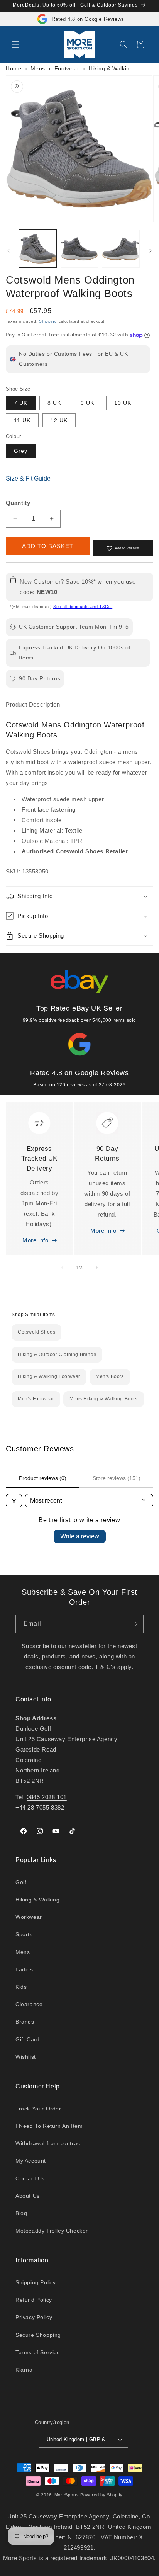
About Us (28, 2196)
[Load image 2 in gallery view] (79, 249)
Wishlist (26, 2057)
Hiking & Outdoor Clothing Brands (57, 1354)
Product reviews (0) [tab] (43, 1478)
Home (14, 68)
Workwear (29, 1917)
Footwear (67, 68)
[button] (15, 44)
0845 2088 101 (47, 1797)
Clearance (29, 2004)
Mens (38, 68)
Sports (24, 1934)
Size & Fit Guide (28, 478)
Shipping (48, 321)
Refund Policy (34, 2300)
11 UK (22, 420)
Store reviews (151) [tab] (117, 1478)
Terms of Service (38, 2352)
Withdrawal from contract (49, 2143)
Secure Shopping (38, 2335)
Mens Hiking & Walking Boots (103, 1399)
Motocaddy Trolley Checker (52, 2231)
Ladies (24, 1969)
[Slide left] (8, 251)
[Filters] (14, 1501)
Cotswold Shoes (36, 1332)
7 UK (21, 403)
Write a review (80, 1536)
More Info (35, 1240)
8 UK (54, 403)
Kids (21, 1987)
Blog (21, 2213)
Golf (21, 1882)
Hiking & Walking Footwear (49, 1376)
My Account (31, 2161)
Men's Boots (110, 1376)
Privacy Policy (34, 2317)
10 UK (123, 403)
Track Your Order (38, 2109)
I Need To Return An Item (49, 2126)
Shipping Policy (36, 2282)
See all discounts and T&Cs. (83, 607)
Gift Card (27, 2039)
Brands (25, 2022)
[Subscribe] (135, 1624)
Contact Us (30, 2178)
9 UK (87, 403)
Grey (21, 451)
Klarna (24, 2370)
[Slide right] (151, 251)
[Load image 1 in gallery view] (38, 249)
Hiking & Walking (111, 68)
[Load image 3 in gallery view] (121, 249)
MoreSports (67, 2495)
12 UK (59, 420)
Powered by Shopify (101, 2495)
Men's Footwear (36, 1399)
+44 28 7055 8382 (40, 1807)
